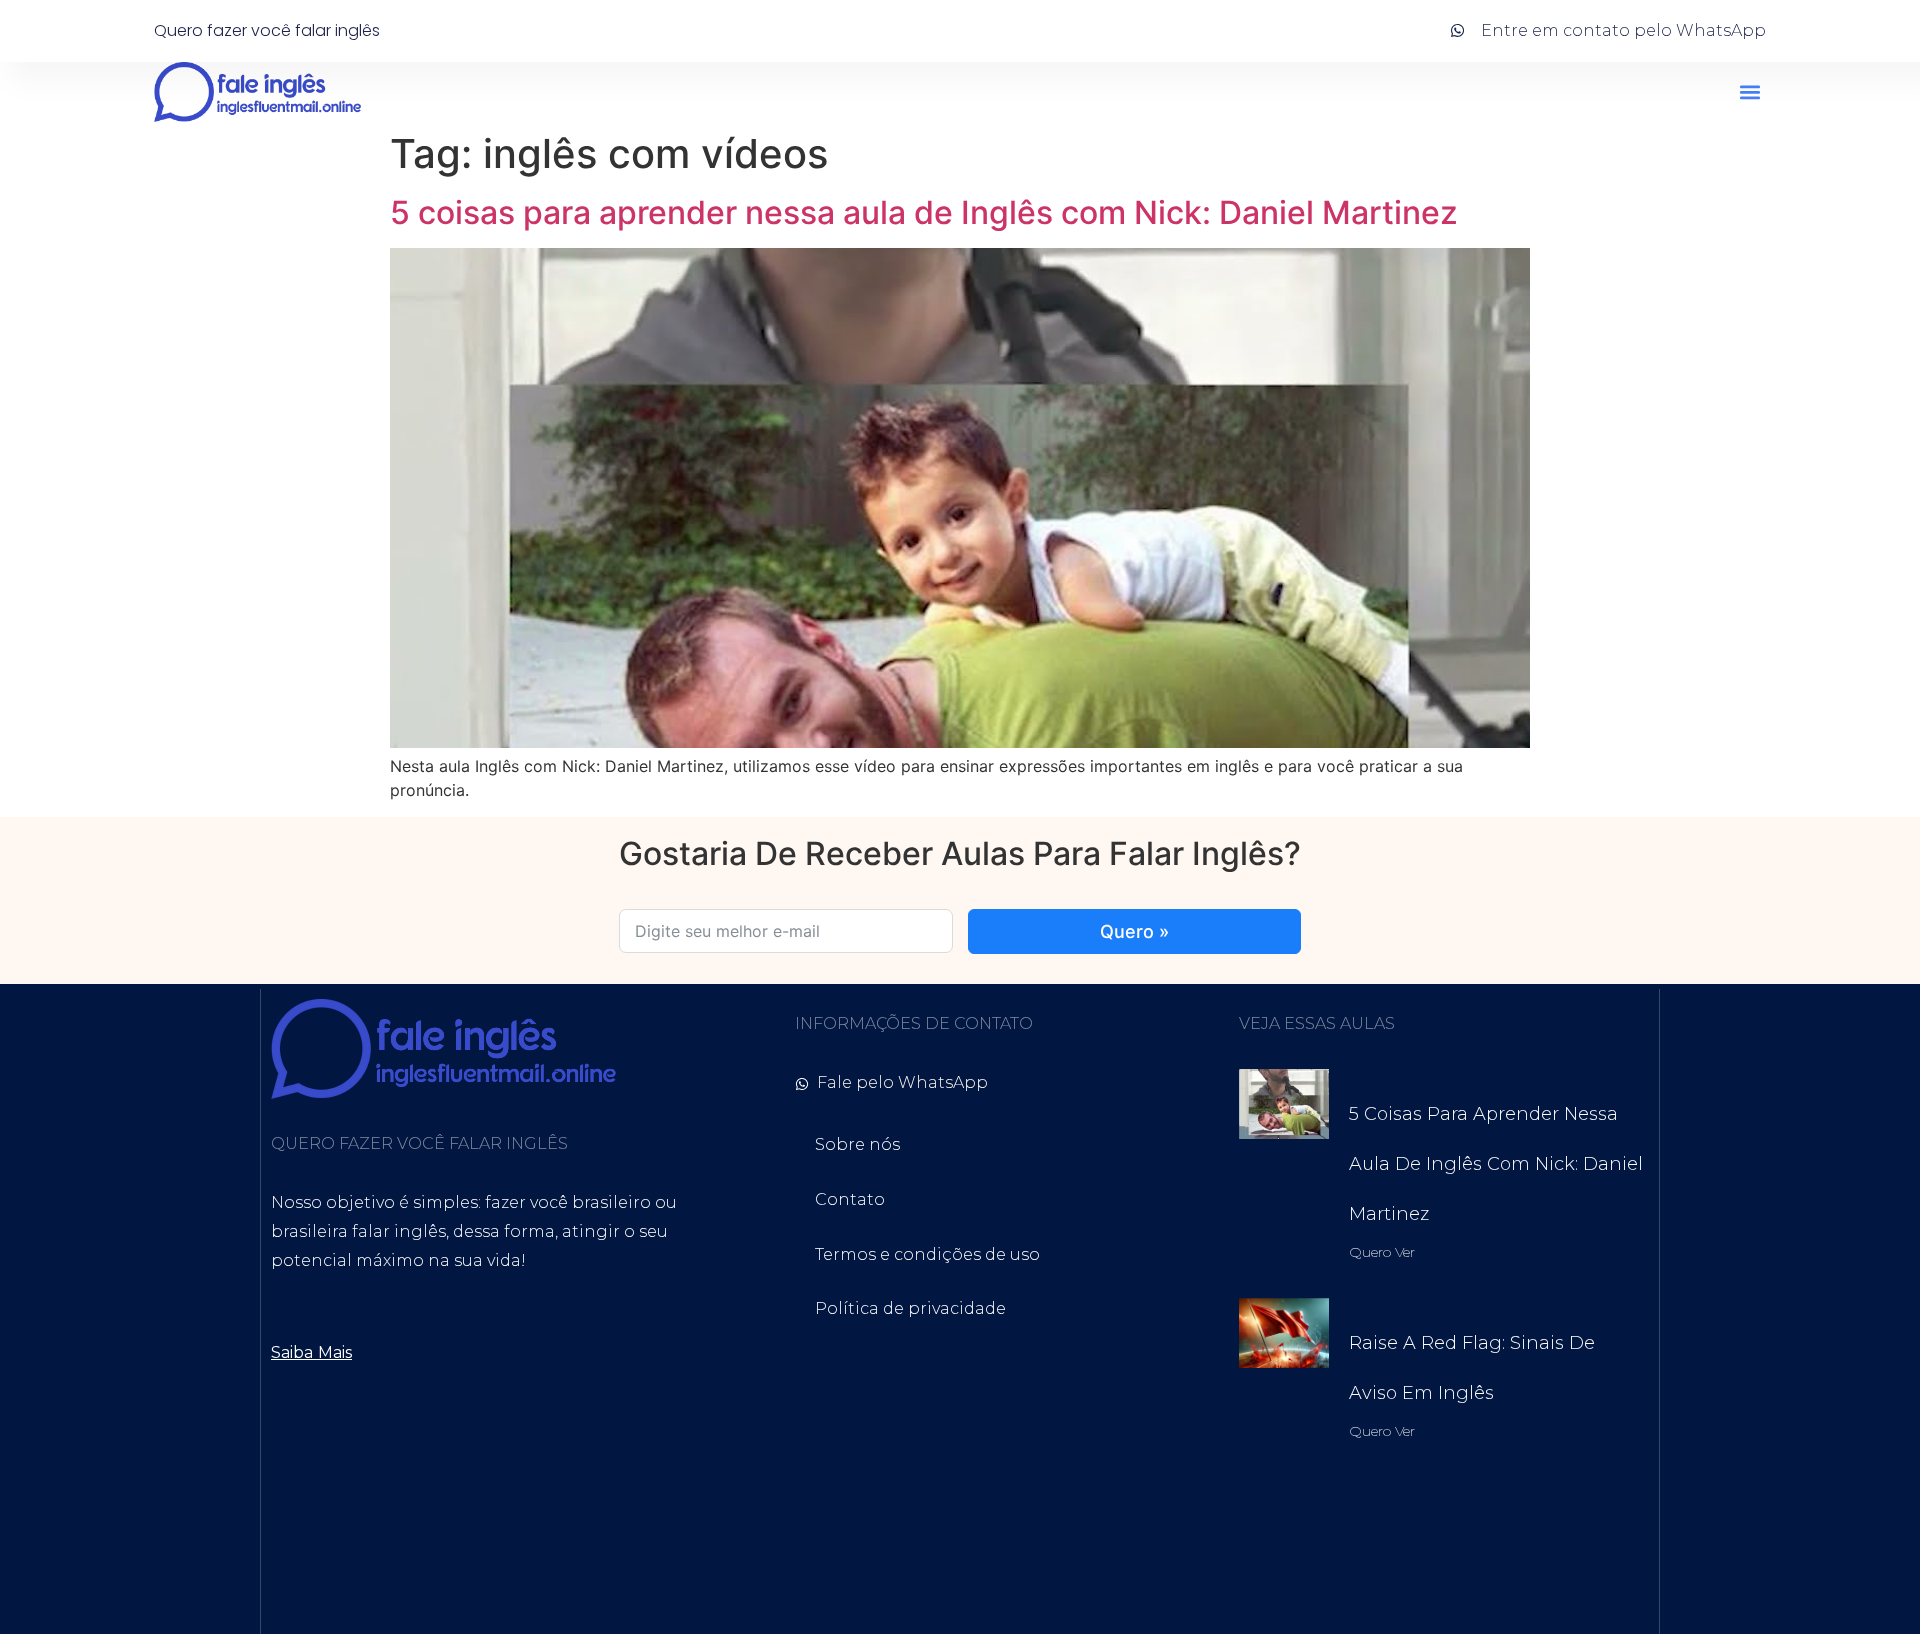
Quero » (1134, 931)
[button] (1749, 92)
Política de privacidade (910, 1308)
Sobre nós (857, 1144)
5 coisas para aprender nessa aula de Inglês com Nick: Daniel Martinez (924, 212)
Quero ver (1382, 1252)
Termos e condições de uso (927, 1254)
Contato (850, 1199)
